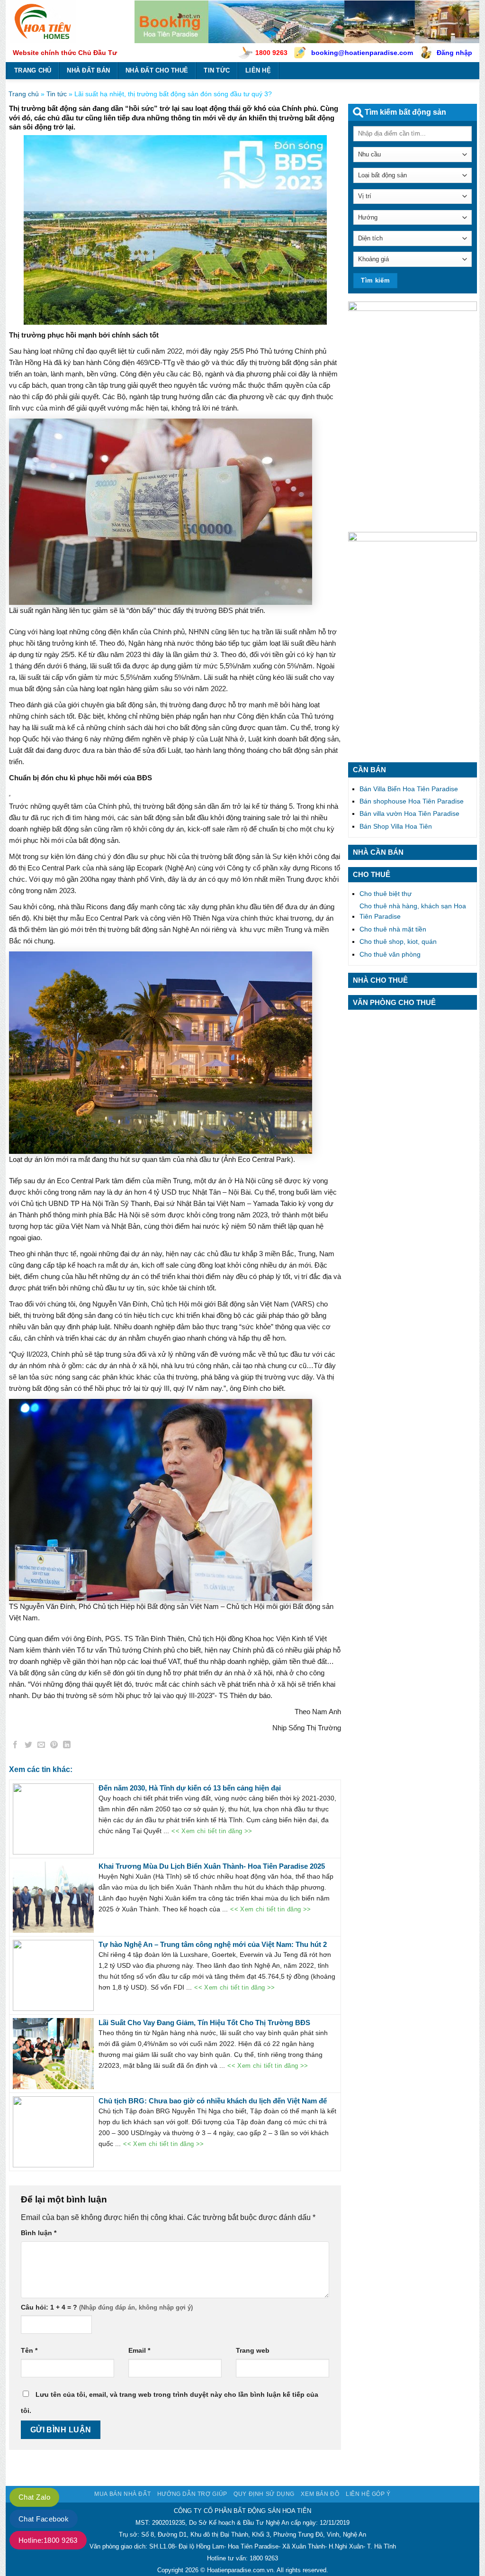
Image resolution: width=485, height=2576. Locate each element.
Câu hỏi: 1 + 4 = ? (49, 2307)
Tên (29, 2350)
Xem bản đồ (320, 2494)
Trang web (253, 2350)
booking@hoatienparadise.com (362, 53)
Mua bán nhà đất (122, 2494)
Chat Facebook (44, 2519)
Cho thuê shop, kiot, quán (398, 941)
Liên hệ (258, 70)
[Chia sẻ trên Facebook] (16, 1746)
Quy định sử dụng (264, 2494)
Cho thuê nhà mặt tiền (393, 929)
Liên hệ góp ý (368, 2494)
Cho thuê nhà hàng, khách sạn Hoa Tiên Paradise (413, 911)
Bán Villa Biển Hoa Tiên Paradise (409, 789)
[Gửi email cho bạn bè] (41, 1746)
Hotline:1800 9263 (48, 2540)
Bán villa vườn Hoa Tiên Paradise (409, 813)
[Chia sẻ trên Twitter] (28, 1746)
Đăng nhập (454, 53)
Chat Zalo (34, 2497)
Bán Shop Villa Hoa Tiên (396, 826)
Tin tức (217, 70)
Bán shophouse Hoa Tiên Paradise (412, 801)
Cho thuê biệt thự (386, 894)
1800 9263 (271, 53)
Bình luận (39, 2233)
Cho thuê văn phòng (390, 954)
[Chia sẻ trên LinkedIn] (67, 1746)
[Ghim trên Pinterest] (54, 1746)
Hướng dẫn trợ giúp (192, 2494)
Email (139, 2350)
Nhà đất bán (88, 70)
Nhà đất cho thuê (157, 70)
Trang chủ (33, 70)
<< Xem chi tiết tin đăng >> (212, 1831)
